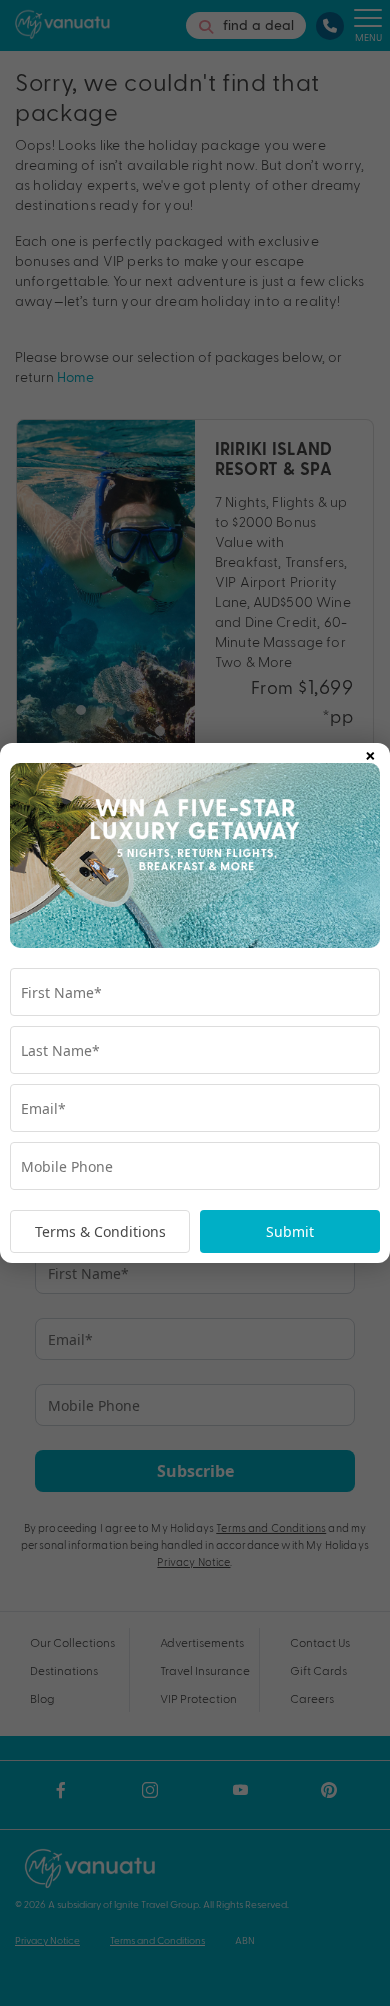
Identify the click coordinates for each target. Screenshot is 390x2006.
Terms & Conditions (100, 1231)
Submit (290, 1231)
